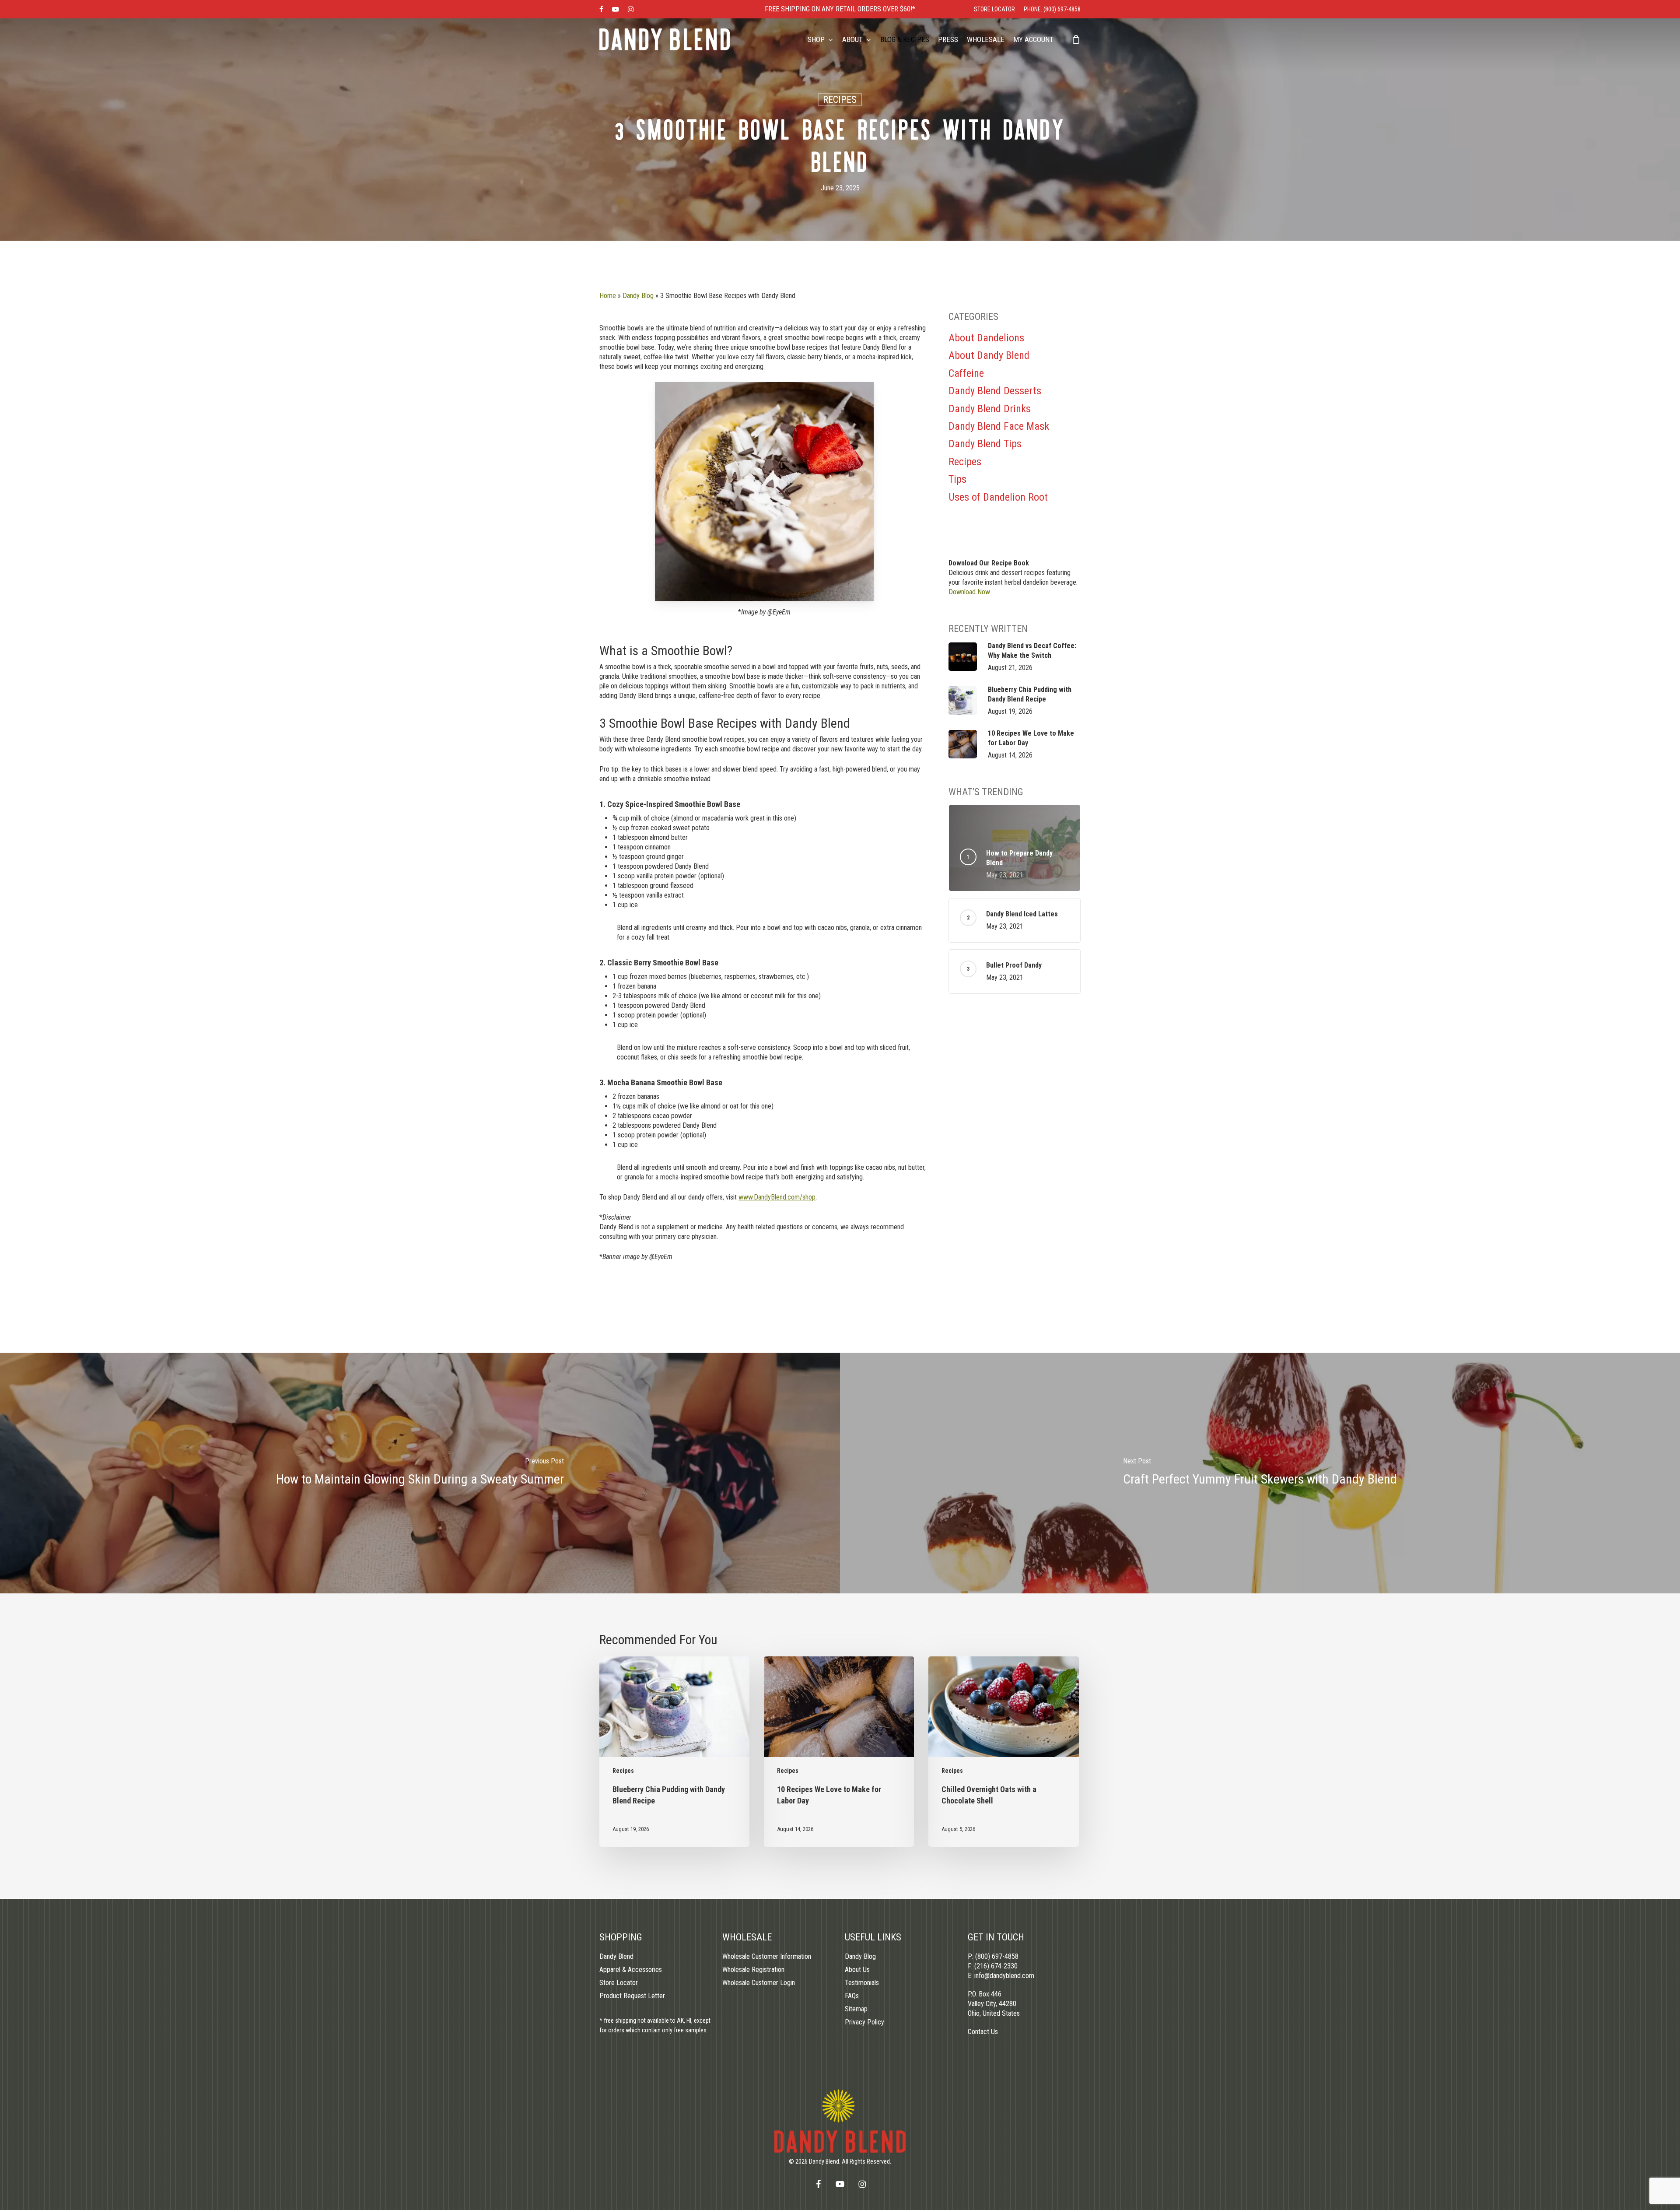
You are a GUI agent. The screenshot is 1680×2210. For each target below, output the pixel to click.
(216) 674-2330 (996, 1966)
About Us (857, 1970)
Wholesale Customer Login (759, 1983)
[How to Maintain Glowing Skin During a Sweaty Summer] (420, 1473)
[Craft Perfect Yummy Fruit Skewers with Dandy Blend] (1260, 1473)
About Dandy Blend (989, 355)
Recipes (840, 100)
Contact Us (983, 2032)
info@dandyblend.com (1004, 1976)
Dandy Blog (638, 296)
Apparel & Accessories (631, 1970)
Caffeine (966, 373)
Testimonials (862, 1983)
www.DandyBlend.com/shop (777, 1197)
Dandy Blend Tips (985, 444)
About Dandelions (986, 338)
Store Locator (619, 1983)
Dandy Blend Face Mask (999, 426)
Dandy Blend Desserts (995, 391)
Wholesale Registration (753, 1970)
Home (608, 296)
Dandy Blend (616, 1956)
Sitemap (856, 2009)
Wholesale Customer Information (767, 1956)
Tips (957, 479)
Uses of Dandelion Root (998, 497)
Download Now (969, 592)
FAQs (852, 1996)
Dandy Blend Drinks (990, 409)
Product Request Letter (632, 1996)
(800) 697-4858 (997, 1956)
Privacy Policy (864, 2022)
